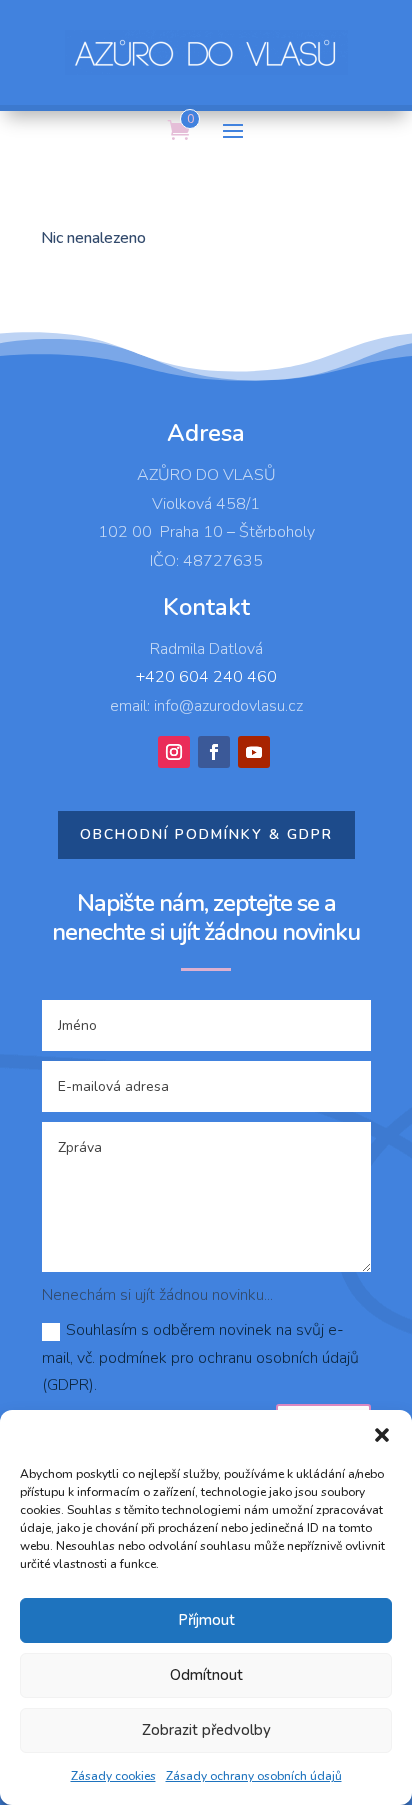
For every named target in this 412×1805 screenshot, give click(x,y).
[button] (382, 1435)
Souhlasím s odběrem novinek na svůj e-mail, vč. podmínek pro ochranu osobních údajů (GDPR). (200, 1357)
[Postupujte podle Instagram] (174, 752)
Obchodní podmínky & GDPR (206, 834)
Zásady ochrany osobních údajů (254, 1776)
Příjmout (206, 1620)
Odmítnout (206, 1675)
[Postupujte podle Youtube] (254, 752)
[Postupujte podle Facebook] (214, 752)
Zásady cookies (113, 1776)
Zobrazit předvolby (206, 1730)
